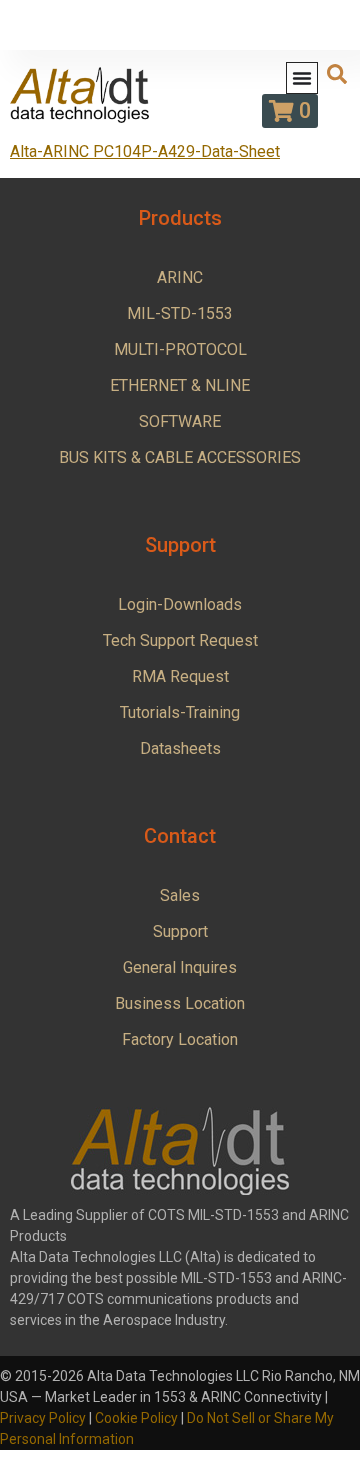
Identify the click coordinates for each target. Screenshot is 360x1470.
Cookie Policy (136, 1418)
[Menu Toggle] (302, 78)
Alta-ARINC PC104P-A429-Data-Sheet (145, 151)
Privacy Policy (43, 1418)
